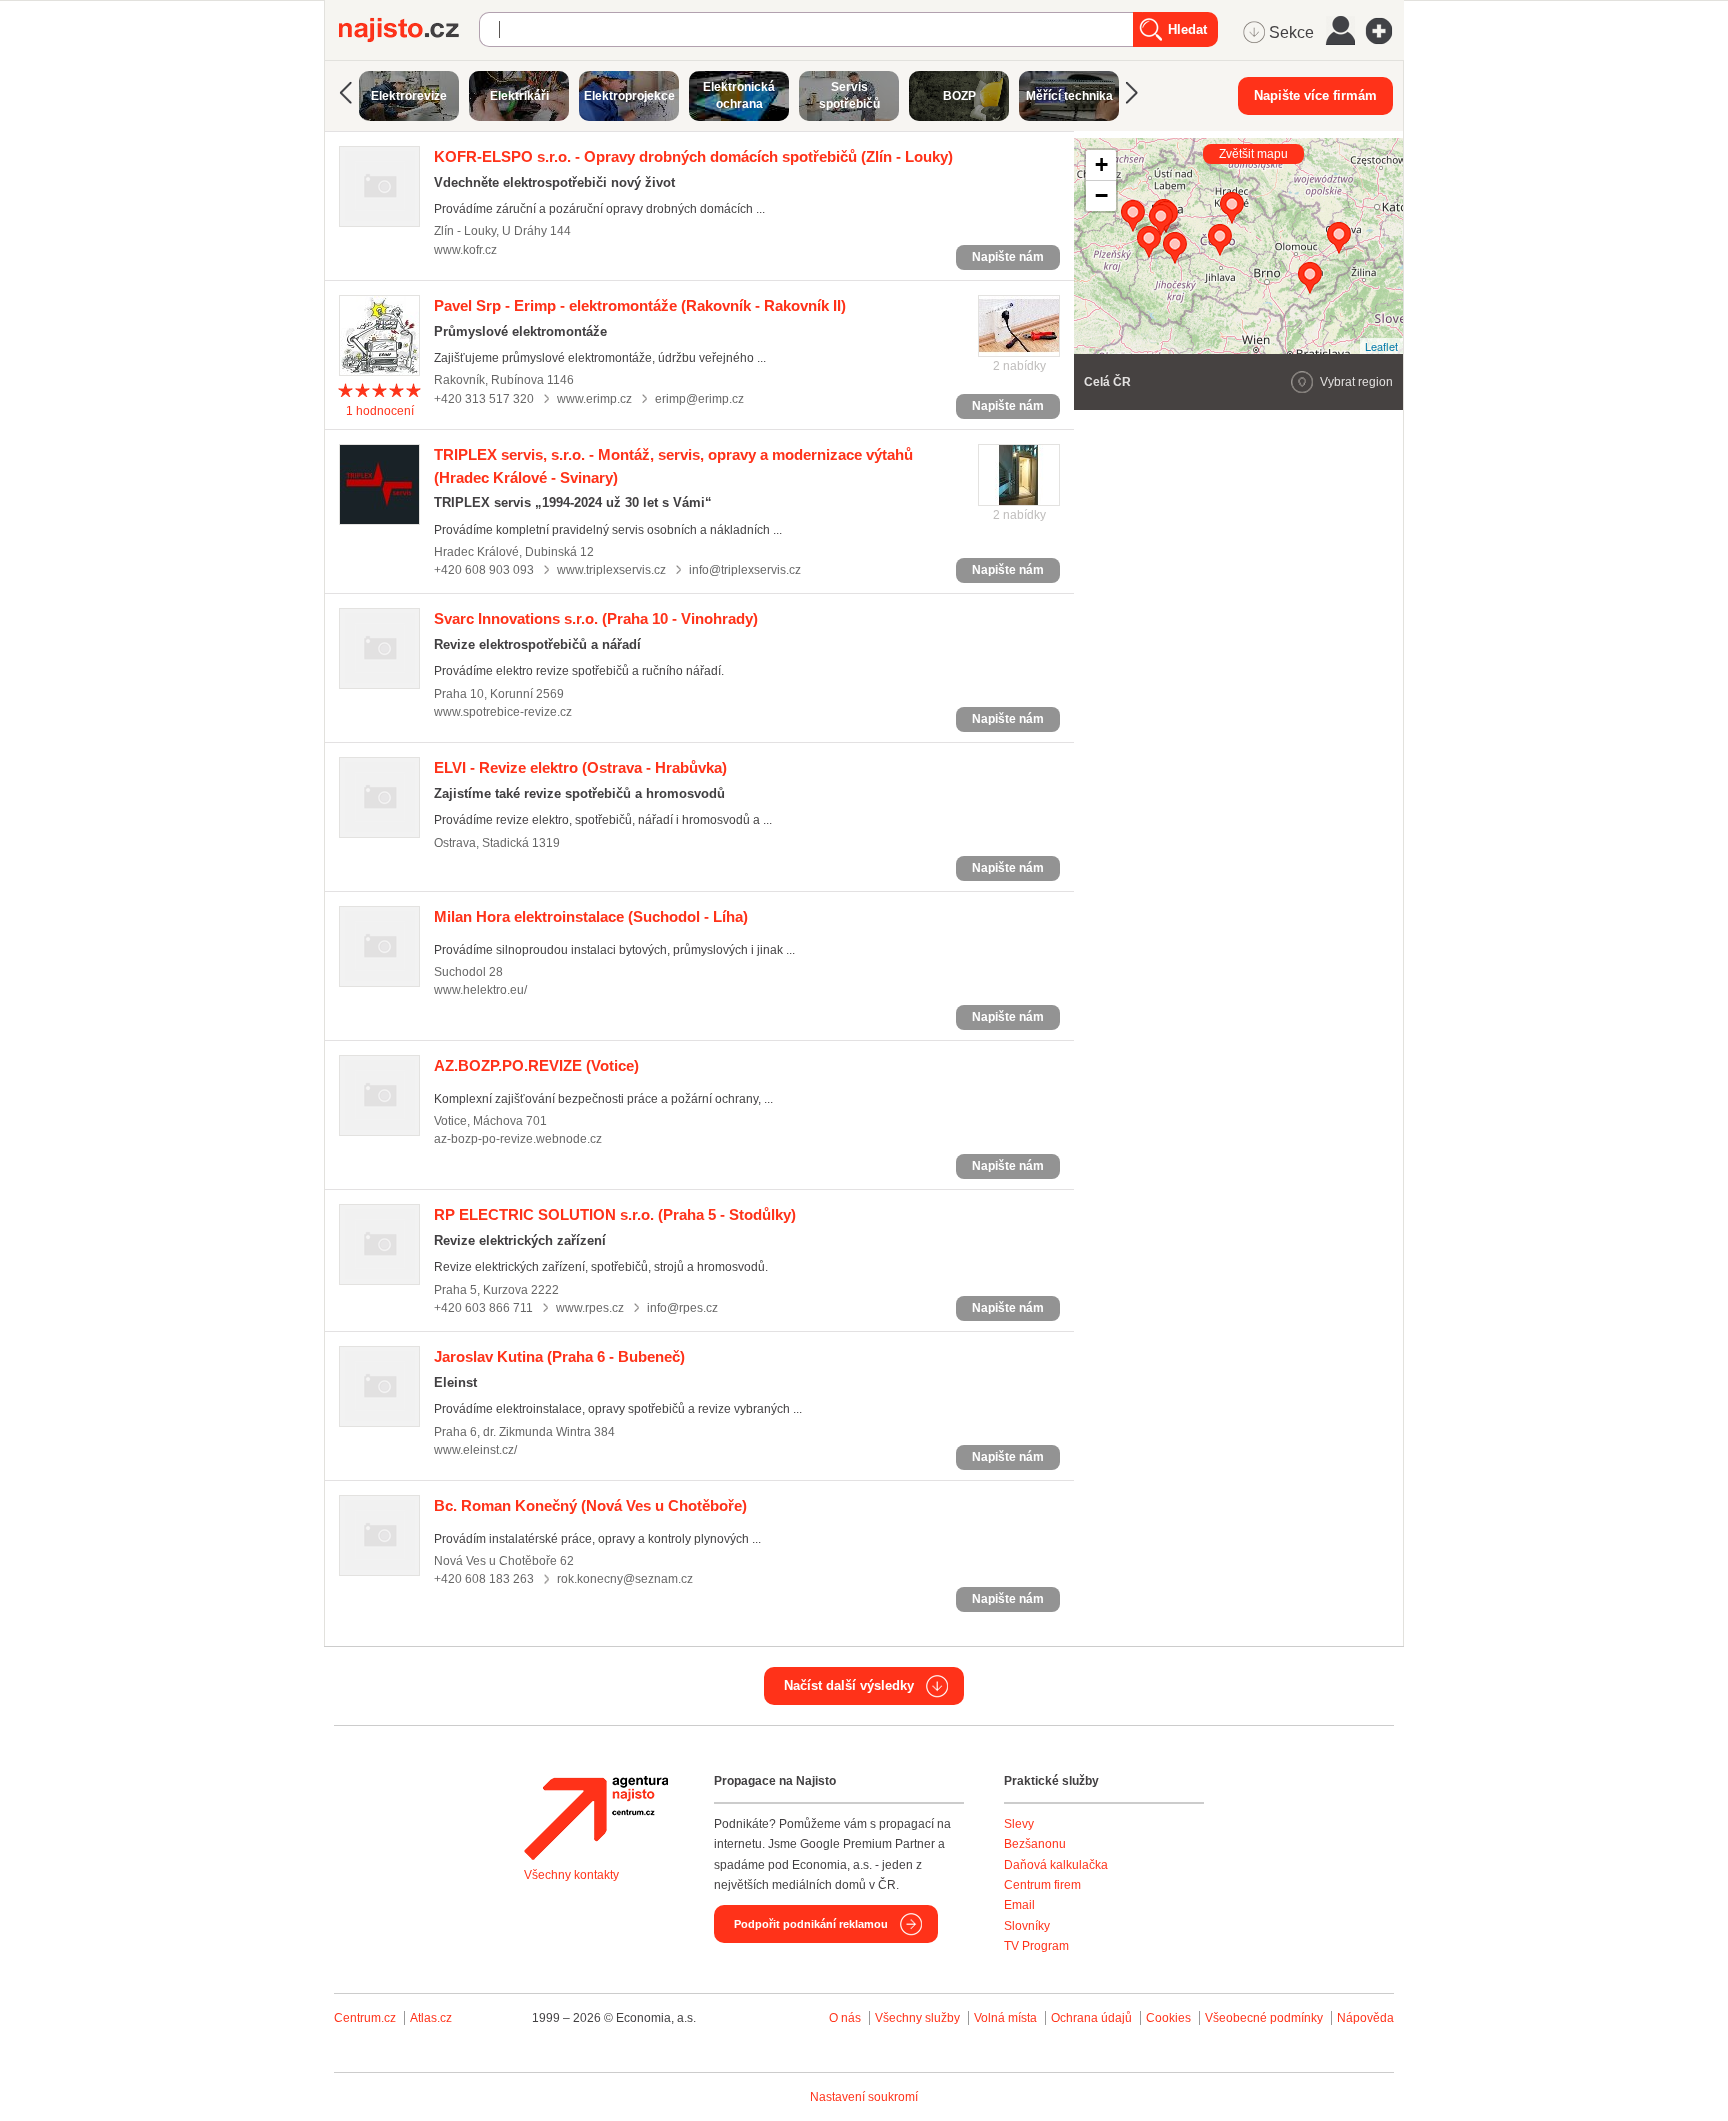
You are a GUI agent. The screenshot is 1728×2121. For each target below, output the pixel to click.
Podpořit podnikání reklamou (811, 1924)
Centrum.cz (365, 2018)
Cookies (1168, 2018)
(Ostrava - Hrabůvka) (580, 767)
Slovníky (1027, 1926)
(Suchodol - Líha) (591, 916)
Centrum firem (1042, 1885)
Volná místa (1005, 2018)
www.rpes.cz (590, 1308)
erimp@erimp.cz (699, 399)
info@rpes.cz (682, 1308)
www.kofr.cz (465, 250)
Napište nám (1008, 257)
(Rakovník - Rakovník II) (640, 305)
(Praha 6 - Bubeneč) (559, 1356)
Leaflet (1381, 346)
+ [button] (1101, 164)
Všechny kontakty (571, 1875)
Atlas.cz (431, 2018)
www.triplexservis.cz (611, 570)
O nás (845, 2018)
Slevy (1019, 1824)
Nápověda (1365, 2018)
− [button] (1101, 195)
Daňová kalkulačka (1056, 1865)
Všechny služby (919, 2018)
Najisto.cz (409, 30)
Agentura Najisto (596, 1818)
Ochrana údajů (1091, 2018)
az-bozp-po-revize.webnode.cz (518, 1139)
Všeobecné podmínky (1264, 2018)
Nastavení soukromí (864, 2097)
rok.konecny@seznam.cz (625, 1579)
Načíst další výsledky (849, 1685)
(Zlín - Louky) (693, 156)
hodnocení (380, 411)
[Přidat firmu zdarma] (1385, 31)
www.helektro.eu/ (480, 990)
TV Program (1036, 1946)
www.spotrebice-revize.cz (503, 712)
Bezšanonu (1035, 1844)
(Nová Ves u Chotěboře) (590, 1505)
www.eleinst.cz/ (475, 1450)
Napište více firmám (1315, 95)
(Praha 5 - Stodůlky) (615, 1214)
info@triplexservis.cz (745, 570)
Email (1019, 1905)
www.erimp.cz (594, 399)
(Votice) (536, 1065)
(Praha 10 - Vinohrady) (596, 618)
